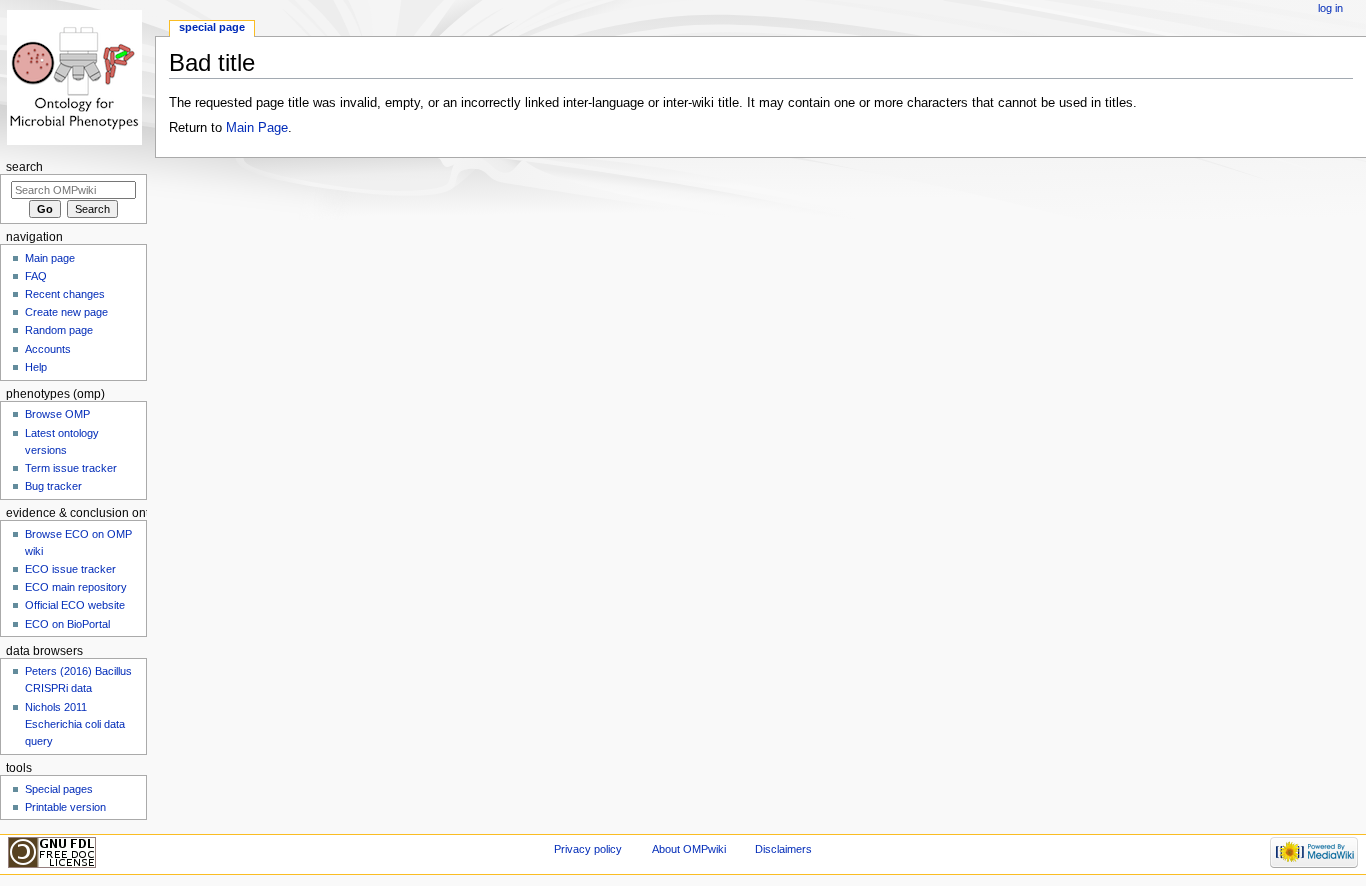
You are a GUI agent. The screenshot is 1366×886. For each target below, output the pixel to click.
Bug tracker (53, 486)
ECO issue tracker (70, 569)
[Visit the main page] (77, 77)
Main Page (257, 128)
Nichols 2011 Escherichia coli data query (75, 724)
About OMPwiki (689, 849)
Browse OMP (57, 414)
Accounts (48, 349)
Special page (212, 27)
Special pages (59, 789)
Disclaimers (783, 849)
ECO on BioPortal (67, 624)
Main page (50, 258)
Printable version (65, 807)
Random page (59, 330)
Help (36, 367)
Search (24, 167)
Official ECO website (75, 605)
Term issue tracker (71, 468)
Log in (1330, 8)
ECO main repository (76, 587)
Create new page (66, 312)
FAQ (36, 276)
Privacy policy (588, 849)
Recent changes (65, 294)
